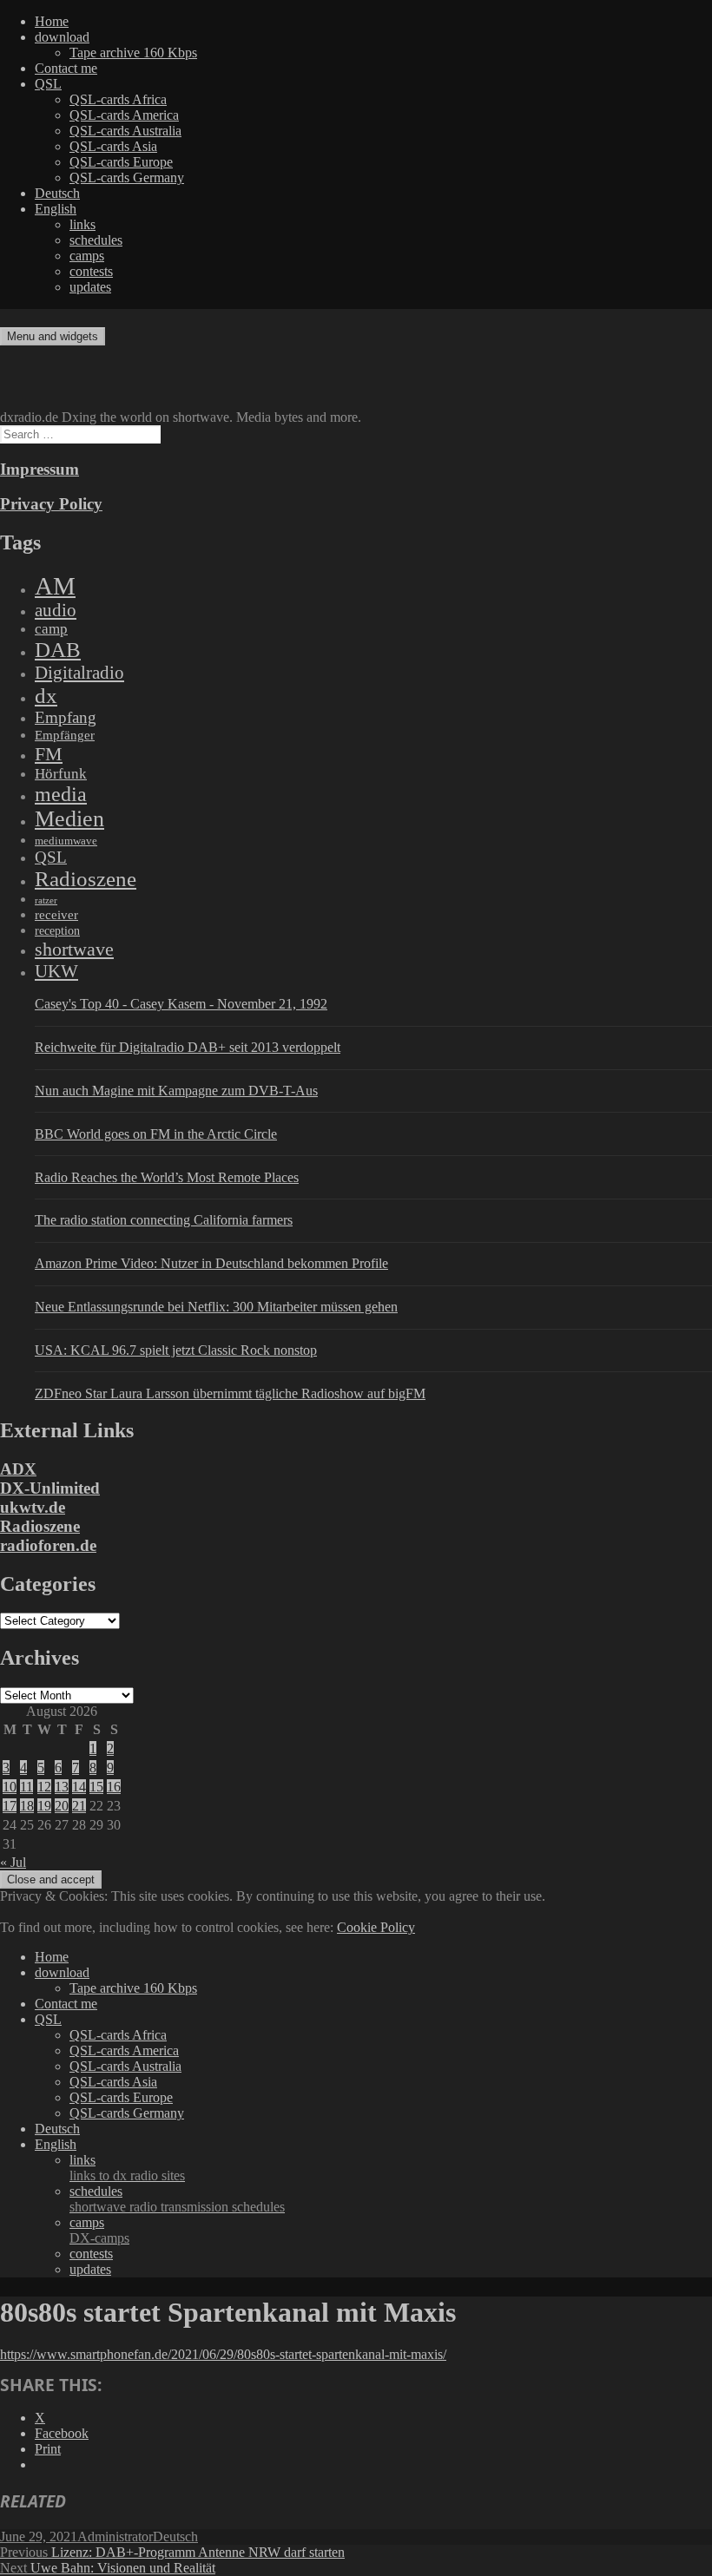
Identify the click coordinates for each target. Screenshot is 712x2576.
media (61, 794)
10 (10, 1787)
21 (79, 1806)
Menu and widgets (53, 336)
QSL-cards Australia (125, 131)
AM (55, 586)
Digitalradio (79, 673)
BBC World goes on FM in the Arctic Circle (156, 1134)
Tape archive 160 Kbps (133, 53)
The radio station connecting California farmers (164, 1220)
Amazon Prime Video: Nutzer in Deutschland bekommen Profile (211, 1263)
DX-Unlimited (50, 1488)
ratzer (46, 900)
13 (62, 1787)
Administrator (115, 2537)
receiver (56, 915)
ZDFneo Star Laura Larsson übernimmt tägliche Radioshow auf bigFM (230, 1393)
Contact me (66, 68)
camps (87, 256)
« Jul (13, 1862)
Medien (69, 819)
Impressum (40, 469)
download (62, 37)
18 (27, 1806)
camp (51, 629)
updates (90, 287)
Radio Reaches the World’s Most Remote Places (167, 1177)
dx (46, 696)
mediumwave (66, 841)
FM (49, 754)
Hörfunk (61, 774)
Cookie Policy (376, 1927)
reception (57, 930)
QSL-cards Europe (121, 162)
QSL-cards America (124, 115)
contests (91, 271)
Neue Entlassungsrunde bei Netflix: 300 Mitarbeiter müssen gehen (216, 1307)
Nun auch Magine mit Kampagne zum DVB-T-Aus (176, 1091)
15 (96, 1787)
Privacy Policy (51, 504)
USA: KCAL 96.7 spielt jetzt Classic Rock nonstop (176, 1350)
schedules (96, 240)
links (82, 224)
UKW (56, 971)
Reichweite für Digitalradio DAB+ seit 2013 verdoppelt (188, 1047)
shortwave (74, 949)
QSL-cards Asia (113, 146)
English (56, 209)
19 (44, 1806)
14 (79, 1787)
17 (10, 1806)
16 (114, 1787)
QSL (48, 84)
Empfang (66, 717)
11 (26, 1787)
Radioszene (86, 879)
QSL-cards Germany (127, 177)
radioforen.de (48, 1545)
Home (52, 21)
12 (44, 1787)
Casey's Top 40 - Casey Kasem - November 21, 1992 (181, 1004)
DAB (58, 650)
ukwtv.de (33, 1507)
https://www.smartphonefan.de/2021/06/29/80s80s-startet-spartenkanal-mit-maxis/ (223, 2354)
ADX (18, 1469)
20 (62, 1806)
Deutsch (57, 193)
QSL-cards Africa (118, 99)
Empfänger (65, 735)
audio (56, 610)
